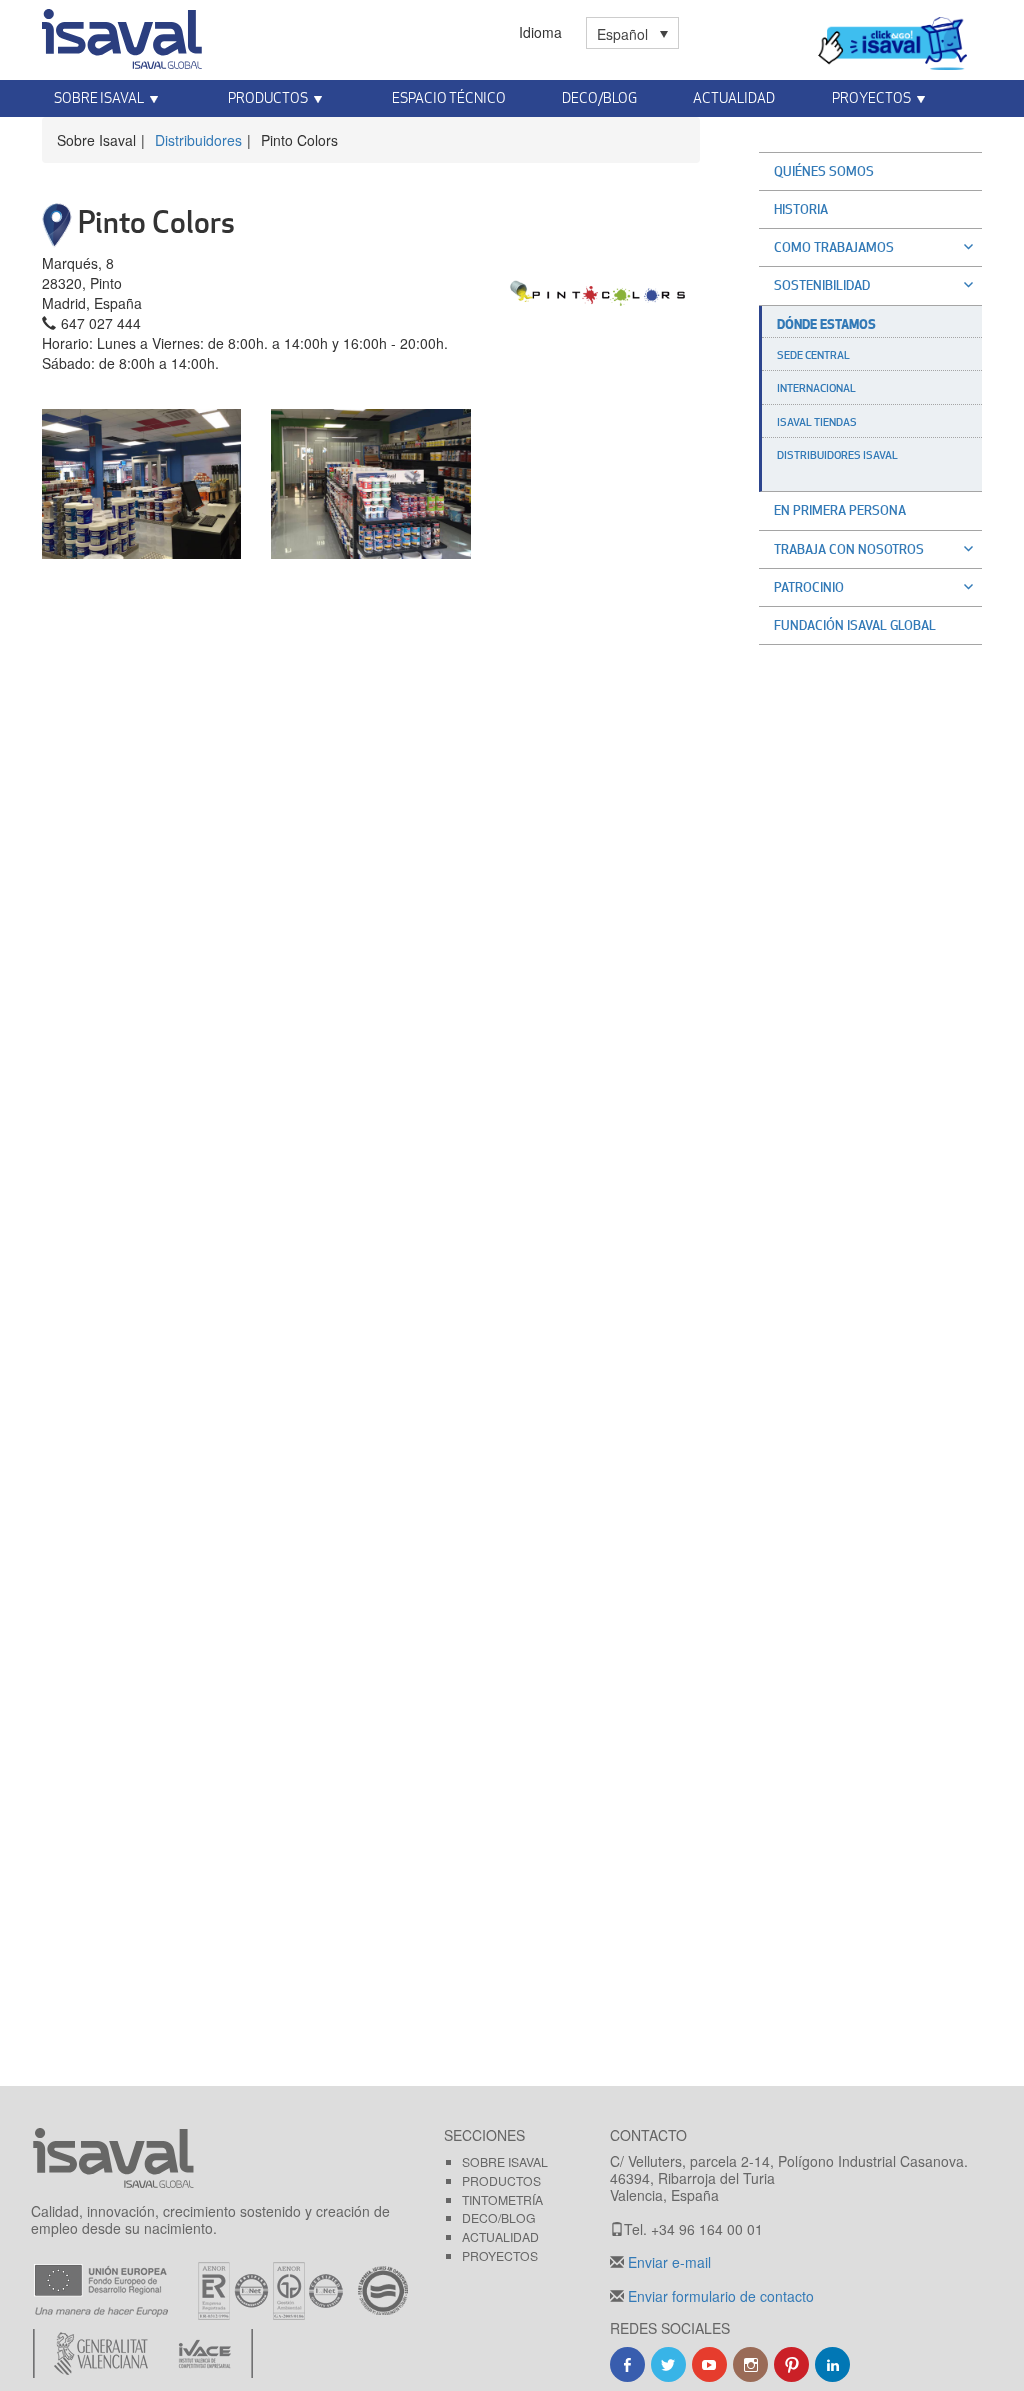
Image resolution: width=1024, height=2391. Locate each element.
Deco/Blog (599, 97)
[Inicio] (122, 35)
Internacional (816, 388)
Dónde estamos (826, 324)
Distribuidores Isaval (837, 455)
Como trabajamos (834, 247)
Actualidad (734, 97)
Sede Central (813, 355)
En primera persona (840, 510)
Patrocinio (809, 587)
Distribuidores (198, 140)
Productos (501, 2180)
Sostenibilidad (822, 285)
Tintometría (502, 2199)
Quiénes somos (824, 171)
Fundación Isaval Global (855, 625)
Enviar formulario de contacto (719, 2296)
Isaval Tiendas (817, 422)
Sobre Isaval (505, 2161)
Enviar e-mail (667, 2262)
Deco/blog (499, 2217)
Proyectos (500, 2255)
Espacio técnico (449, 97)
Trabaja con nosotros (849, 549)
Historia (801, 209)
